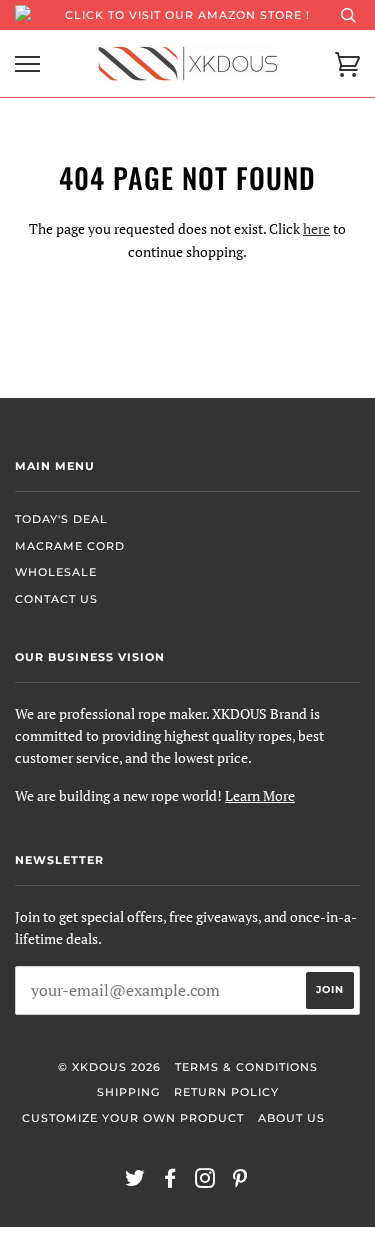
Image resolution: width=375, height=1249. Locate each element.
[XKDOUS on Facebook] (170, 1182)
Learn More (260, 795)
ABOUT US (291, 1118)
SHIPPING (128, 1092)
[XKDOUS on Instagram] (205, 1182)
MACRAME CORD (70, 546)
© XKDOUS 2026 (109, 1067)
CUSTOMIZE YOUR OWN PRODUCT (133, 1118)
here (316, 228)
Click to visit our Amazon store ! (187, 15)
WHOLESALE (56, 572)
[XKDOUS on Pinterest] (240, 1182)
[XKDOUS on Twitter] (135, 1182)
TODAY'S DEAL (61, 519)
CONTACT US (56, 599)
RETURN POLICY (226, 1092)
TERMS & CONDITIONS (246, 1067)
